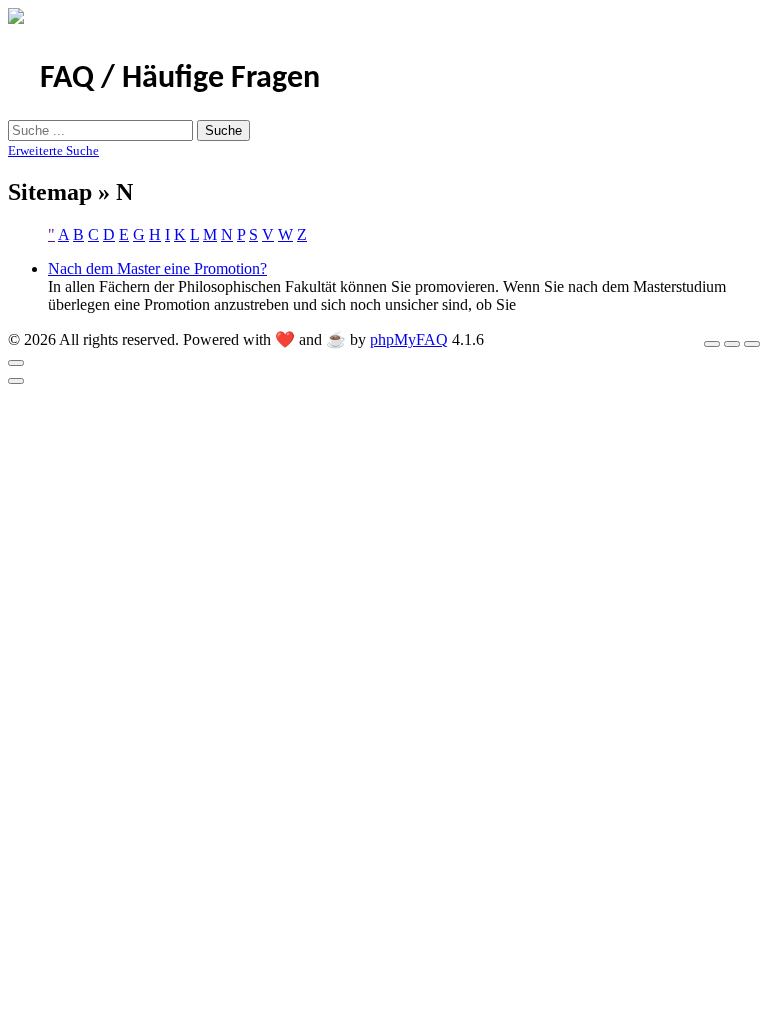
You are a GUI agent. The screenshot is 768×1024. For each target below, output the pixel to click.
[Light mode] (712, 344)
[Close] (16, 363)
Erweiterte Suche (53, 150)
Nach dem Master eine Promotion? (157, 268)
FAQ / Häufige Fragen (180, 79)
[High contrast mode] (752, 344)
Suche (223, 130)
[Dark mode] (732, 344)
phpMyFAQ (409, 339)
